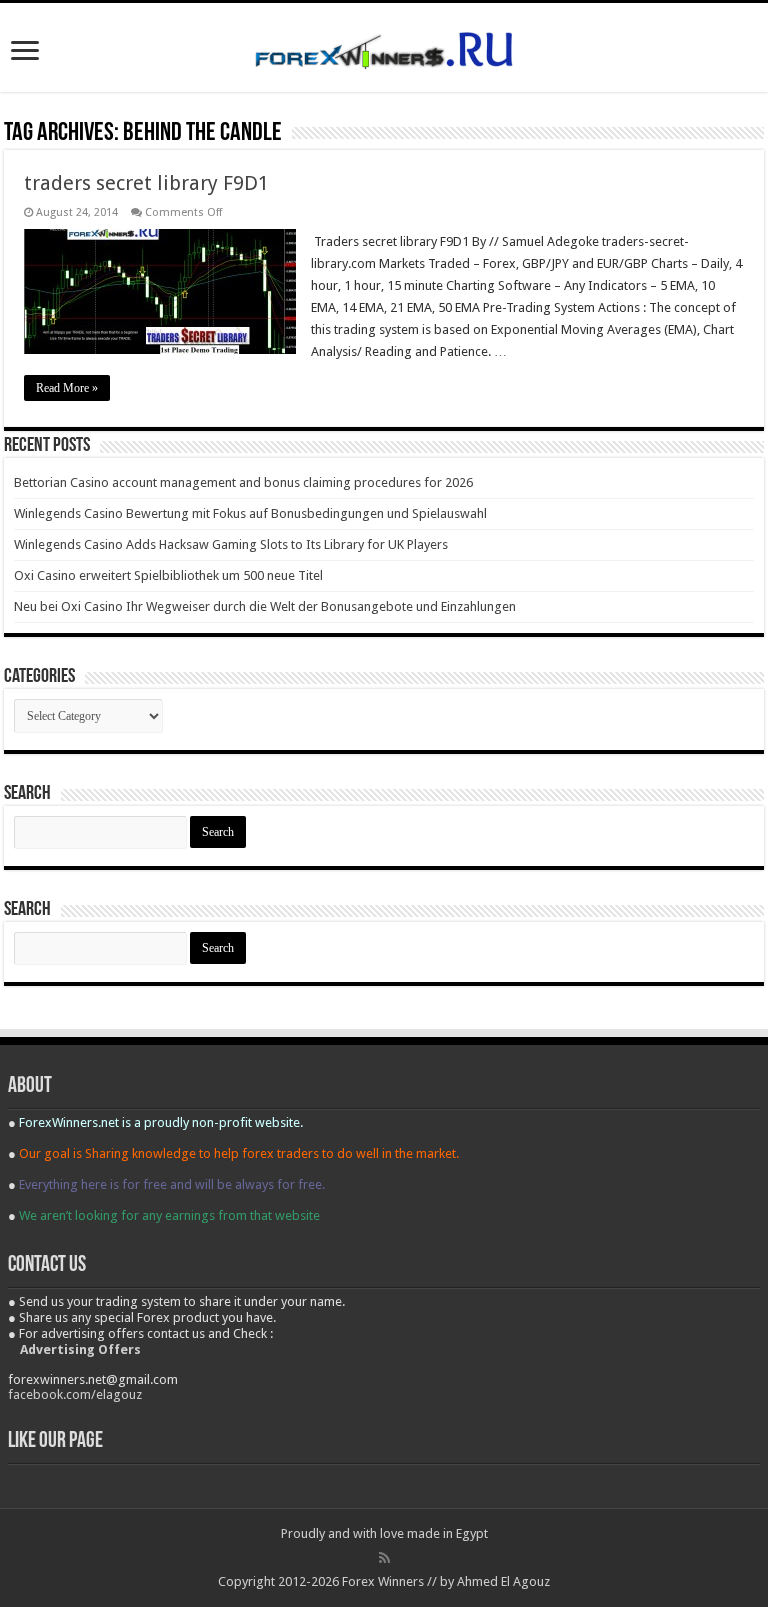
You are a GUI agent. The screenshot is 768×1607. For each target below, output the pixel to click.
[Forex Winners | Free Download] (384, 47)
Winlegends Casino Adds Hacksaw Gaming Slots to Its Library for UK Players (231, 544)
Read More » (67, 388)
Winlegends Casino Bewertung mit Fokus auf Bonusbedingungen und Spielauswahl (250, 513)
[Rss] (384, 1558)
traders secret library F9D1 (146, 183)
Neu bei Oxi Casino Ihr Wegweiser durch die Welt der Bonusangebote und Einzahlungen (265, 606)
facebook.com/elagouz (75, 1394)
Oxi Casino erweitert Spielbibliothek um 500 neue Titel (168, 575)
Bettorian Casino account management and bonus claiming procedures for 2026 (243, 482)
